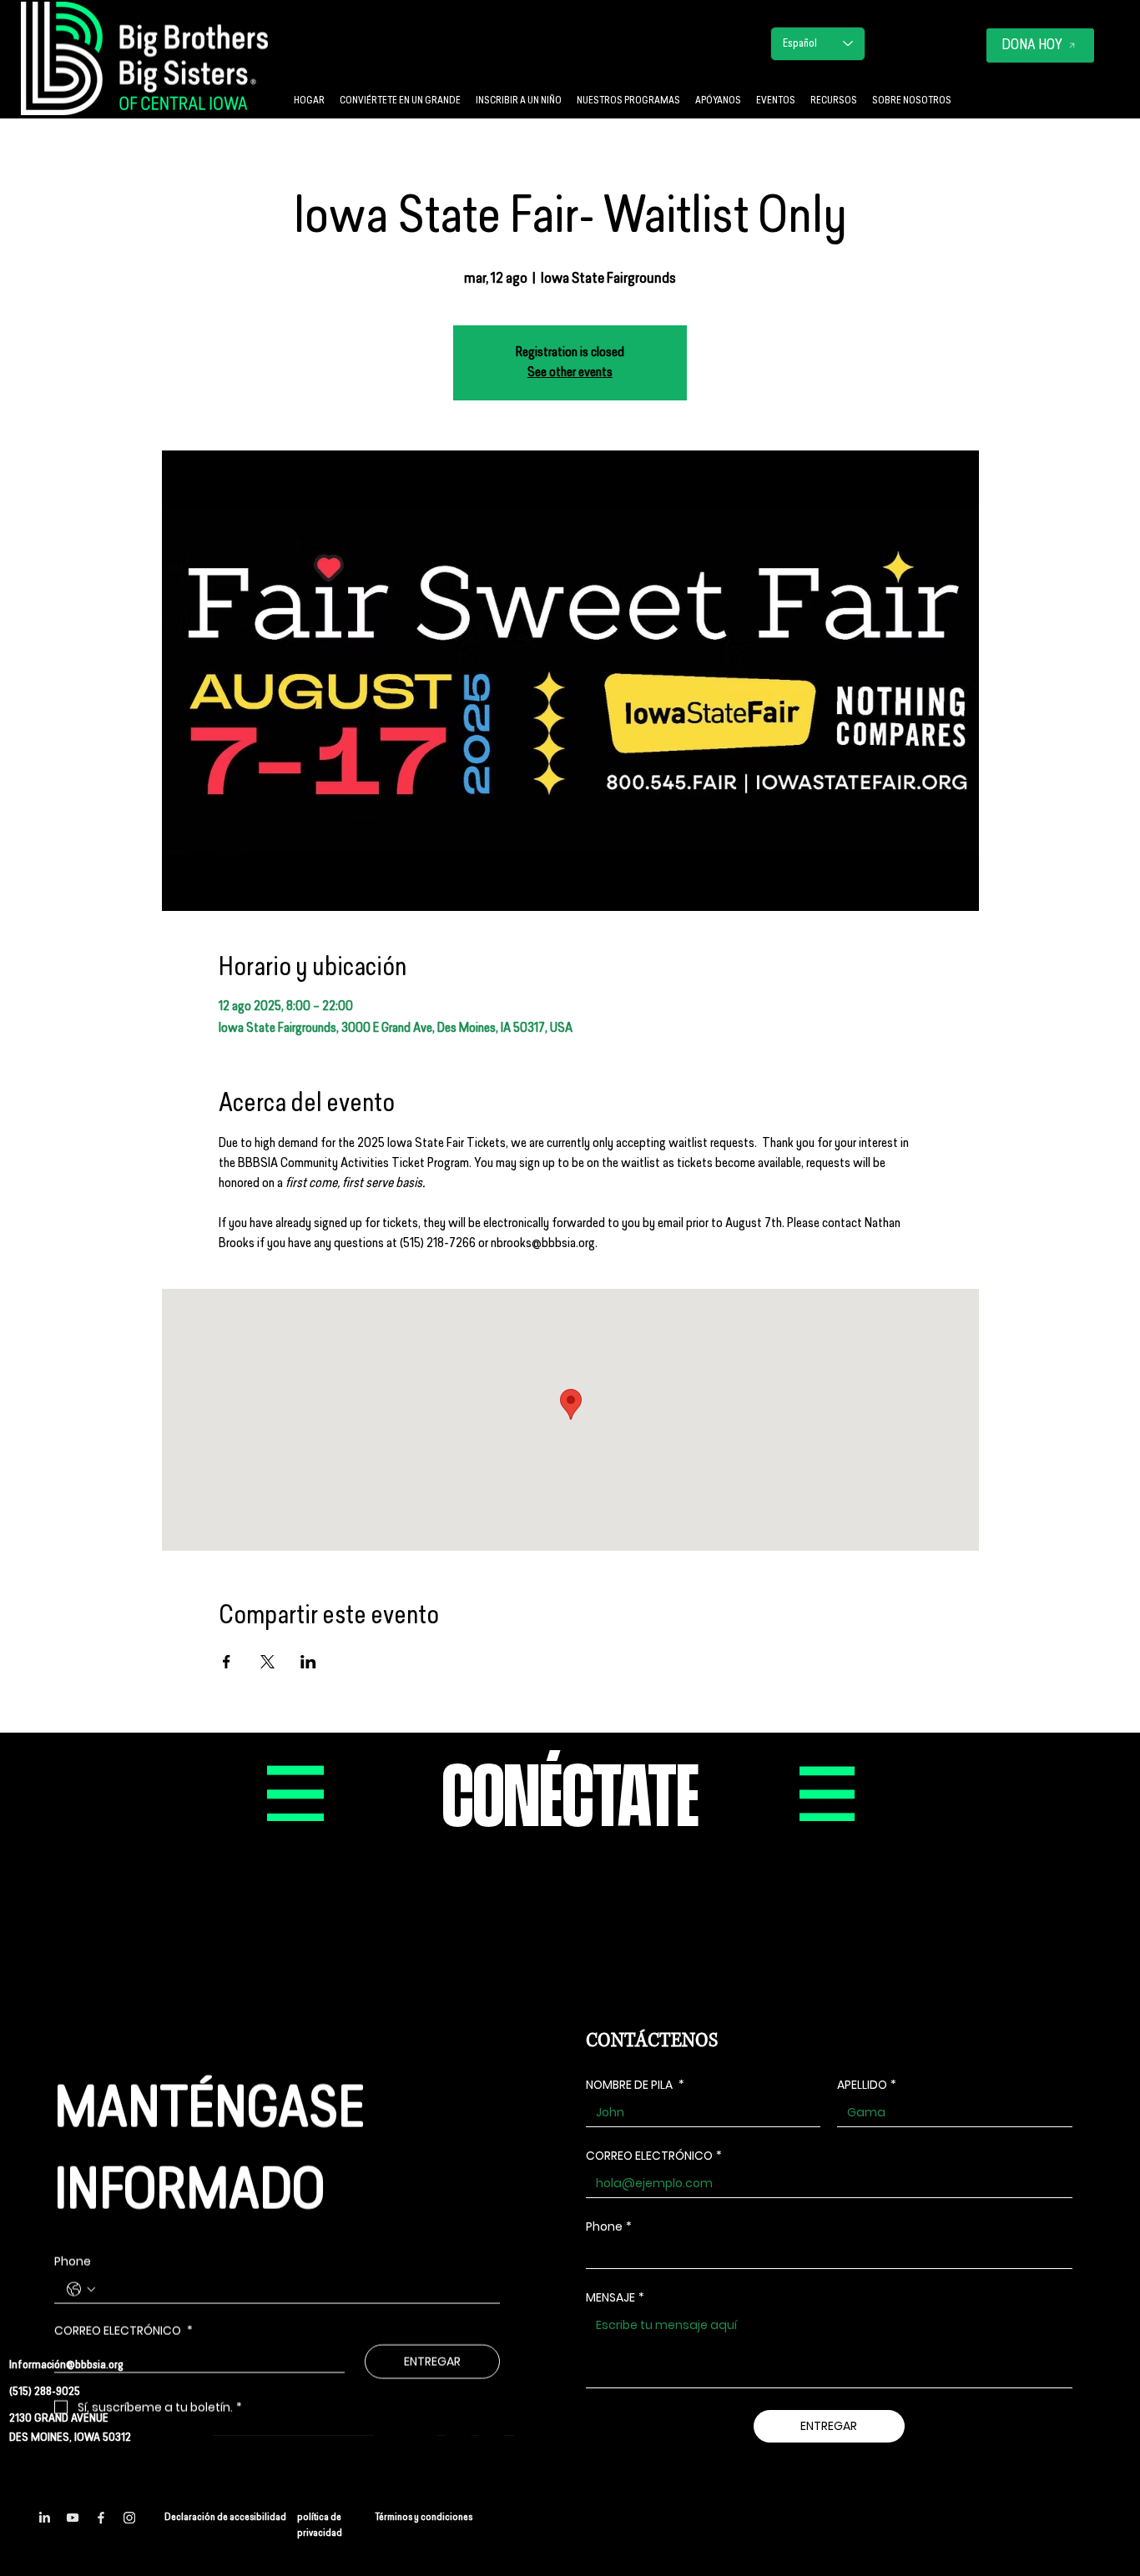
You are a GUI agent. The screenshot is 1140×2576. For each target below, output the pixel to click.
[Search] (690, 59)
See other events (570, 373)
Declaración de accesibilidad (225, 2518)
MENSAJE (615, 2298)
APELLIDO (867, 2085)
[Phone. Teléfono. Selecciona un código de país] (81, 2289)
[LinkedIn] (44, 2518)
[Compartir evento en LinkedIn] (308, 1662)
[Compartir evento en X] (267, 1662)
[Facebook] (101, 2518)
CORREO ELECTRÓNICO (654, 2156)
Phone (73, 2262)
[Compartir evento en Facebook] (227, 1662)
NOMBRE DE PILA (635, 2085)
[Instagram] (129, 2518)
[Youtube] (73, 2518)
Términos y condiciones (424, 2518)
